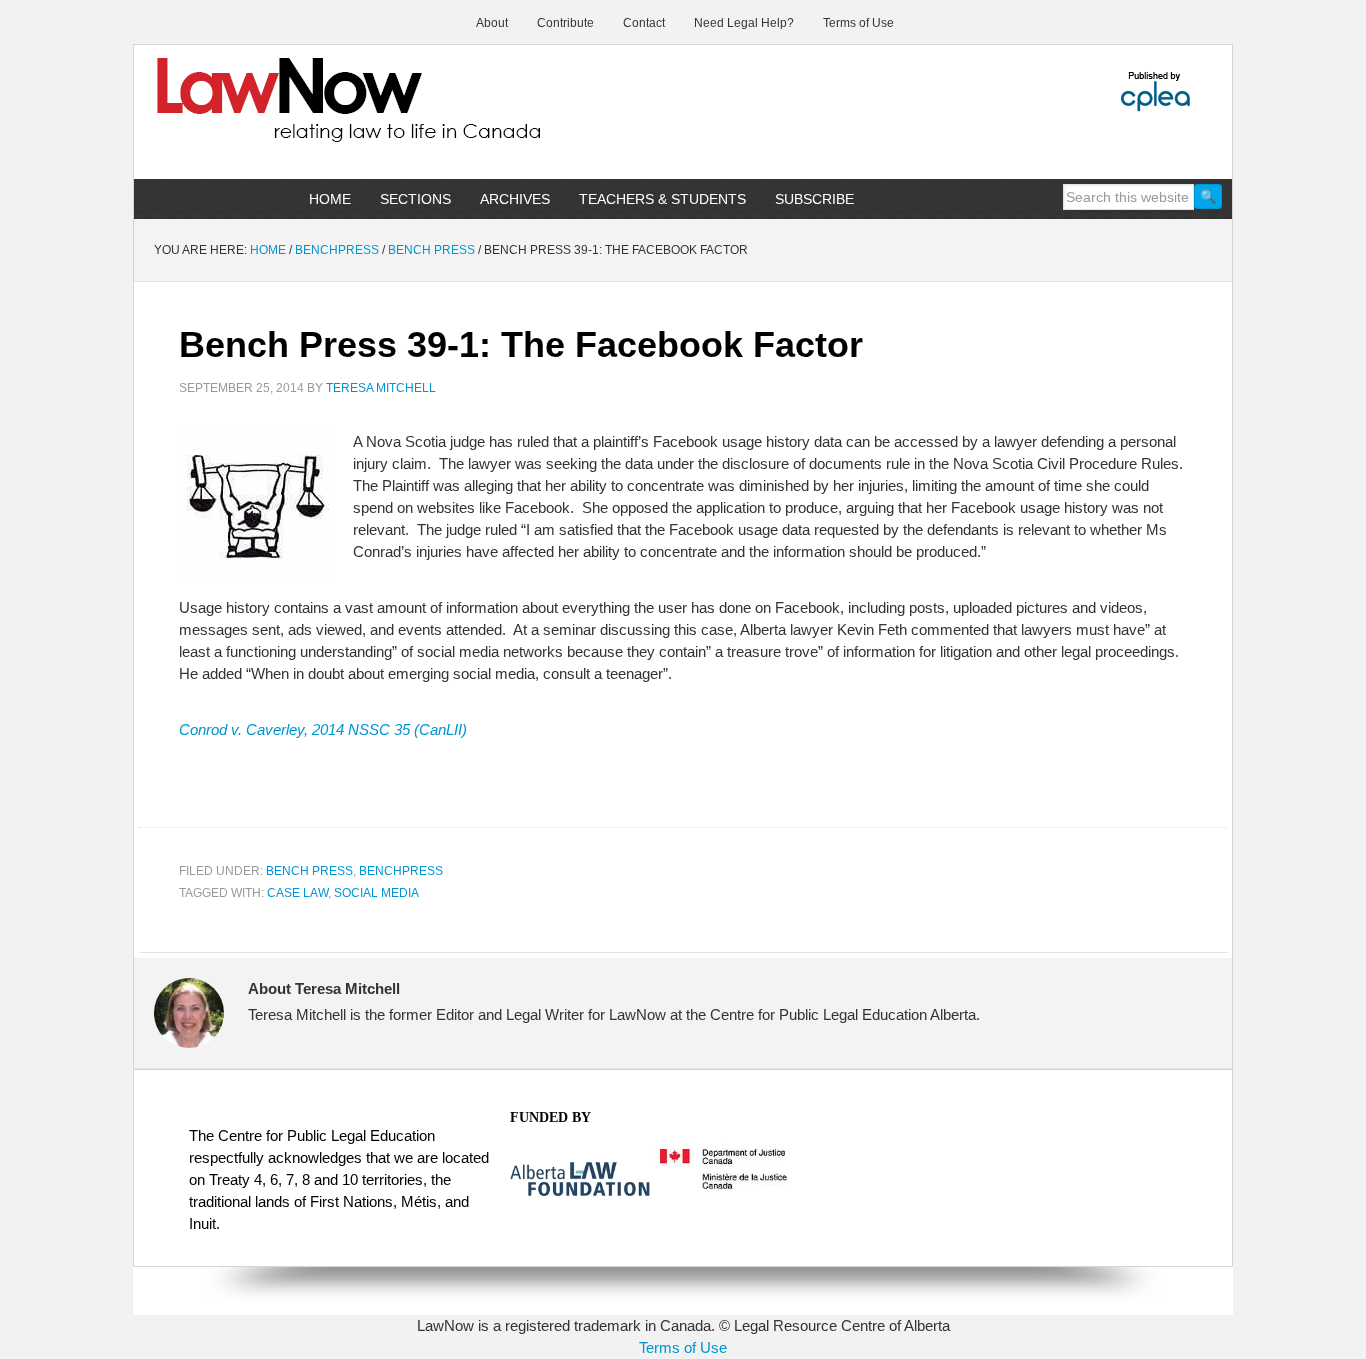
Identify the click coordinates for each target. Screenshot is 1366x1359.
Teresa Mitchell (381, 388)
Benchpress (401, 871)
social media (376, 893)
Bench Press (309, 871)
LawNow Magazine (304, 114)
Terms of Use (683, 1347)
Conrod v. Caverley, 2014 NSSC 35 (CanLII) (323, 729)
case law (297, 893)
